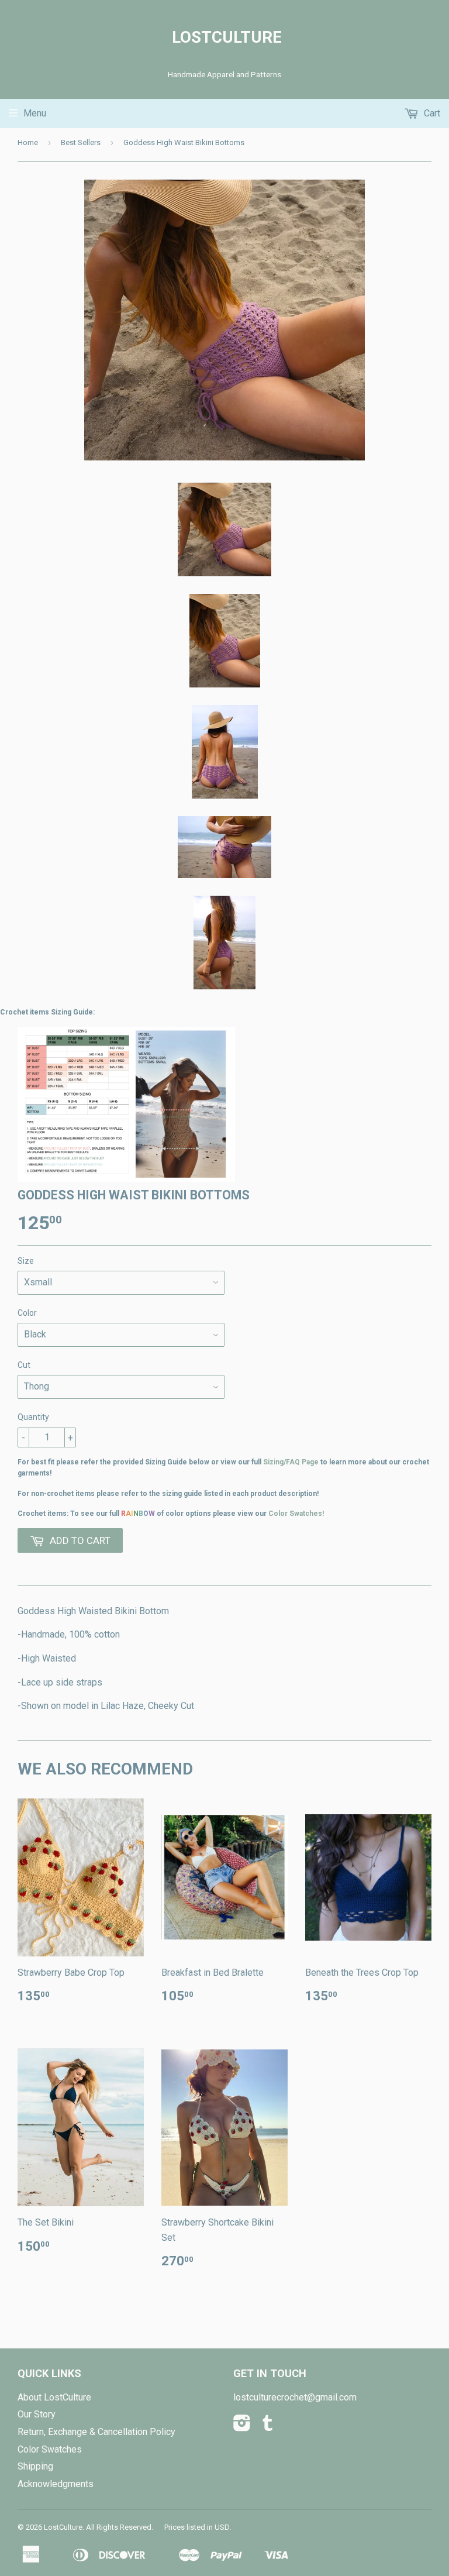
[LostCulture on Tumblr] (268, 2427)
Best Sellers (81, 142)
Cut (24, 1365)
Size (26, 1261)
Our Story (37, 2414)
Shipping (35, 2466)
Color (27, 1313)
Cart (431, 113)
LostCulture (224, 37)
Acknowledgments (56, 2484)
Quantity (33, 1417)
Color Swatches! (296, 1514)
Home (28, 142)
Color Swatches (50, 2449)
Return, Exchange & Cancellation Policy (96, 2432)
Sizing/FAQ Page (291, 1462)
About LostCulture (54, 2397)
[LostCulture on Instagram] (242, 2427)
